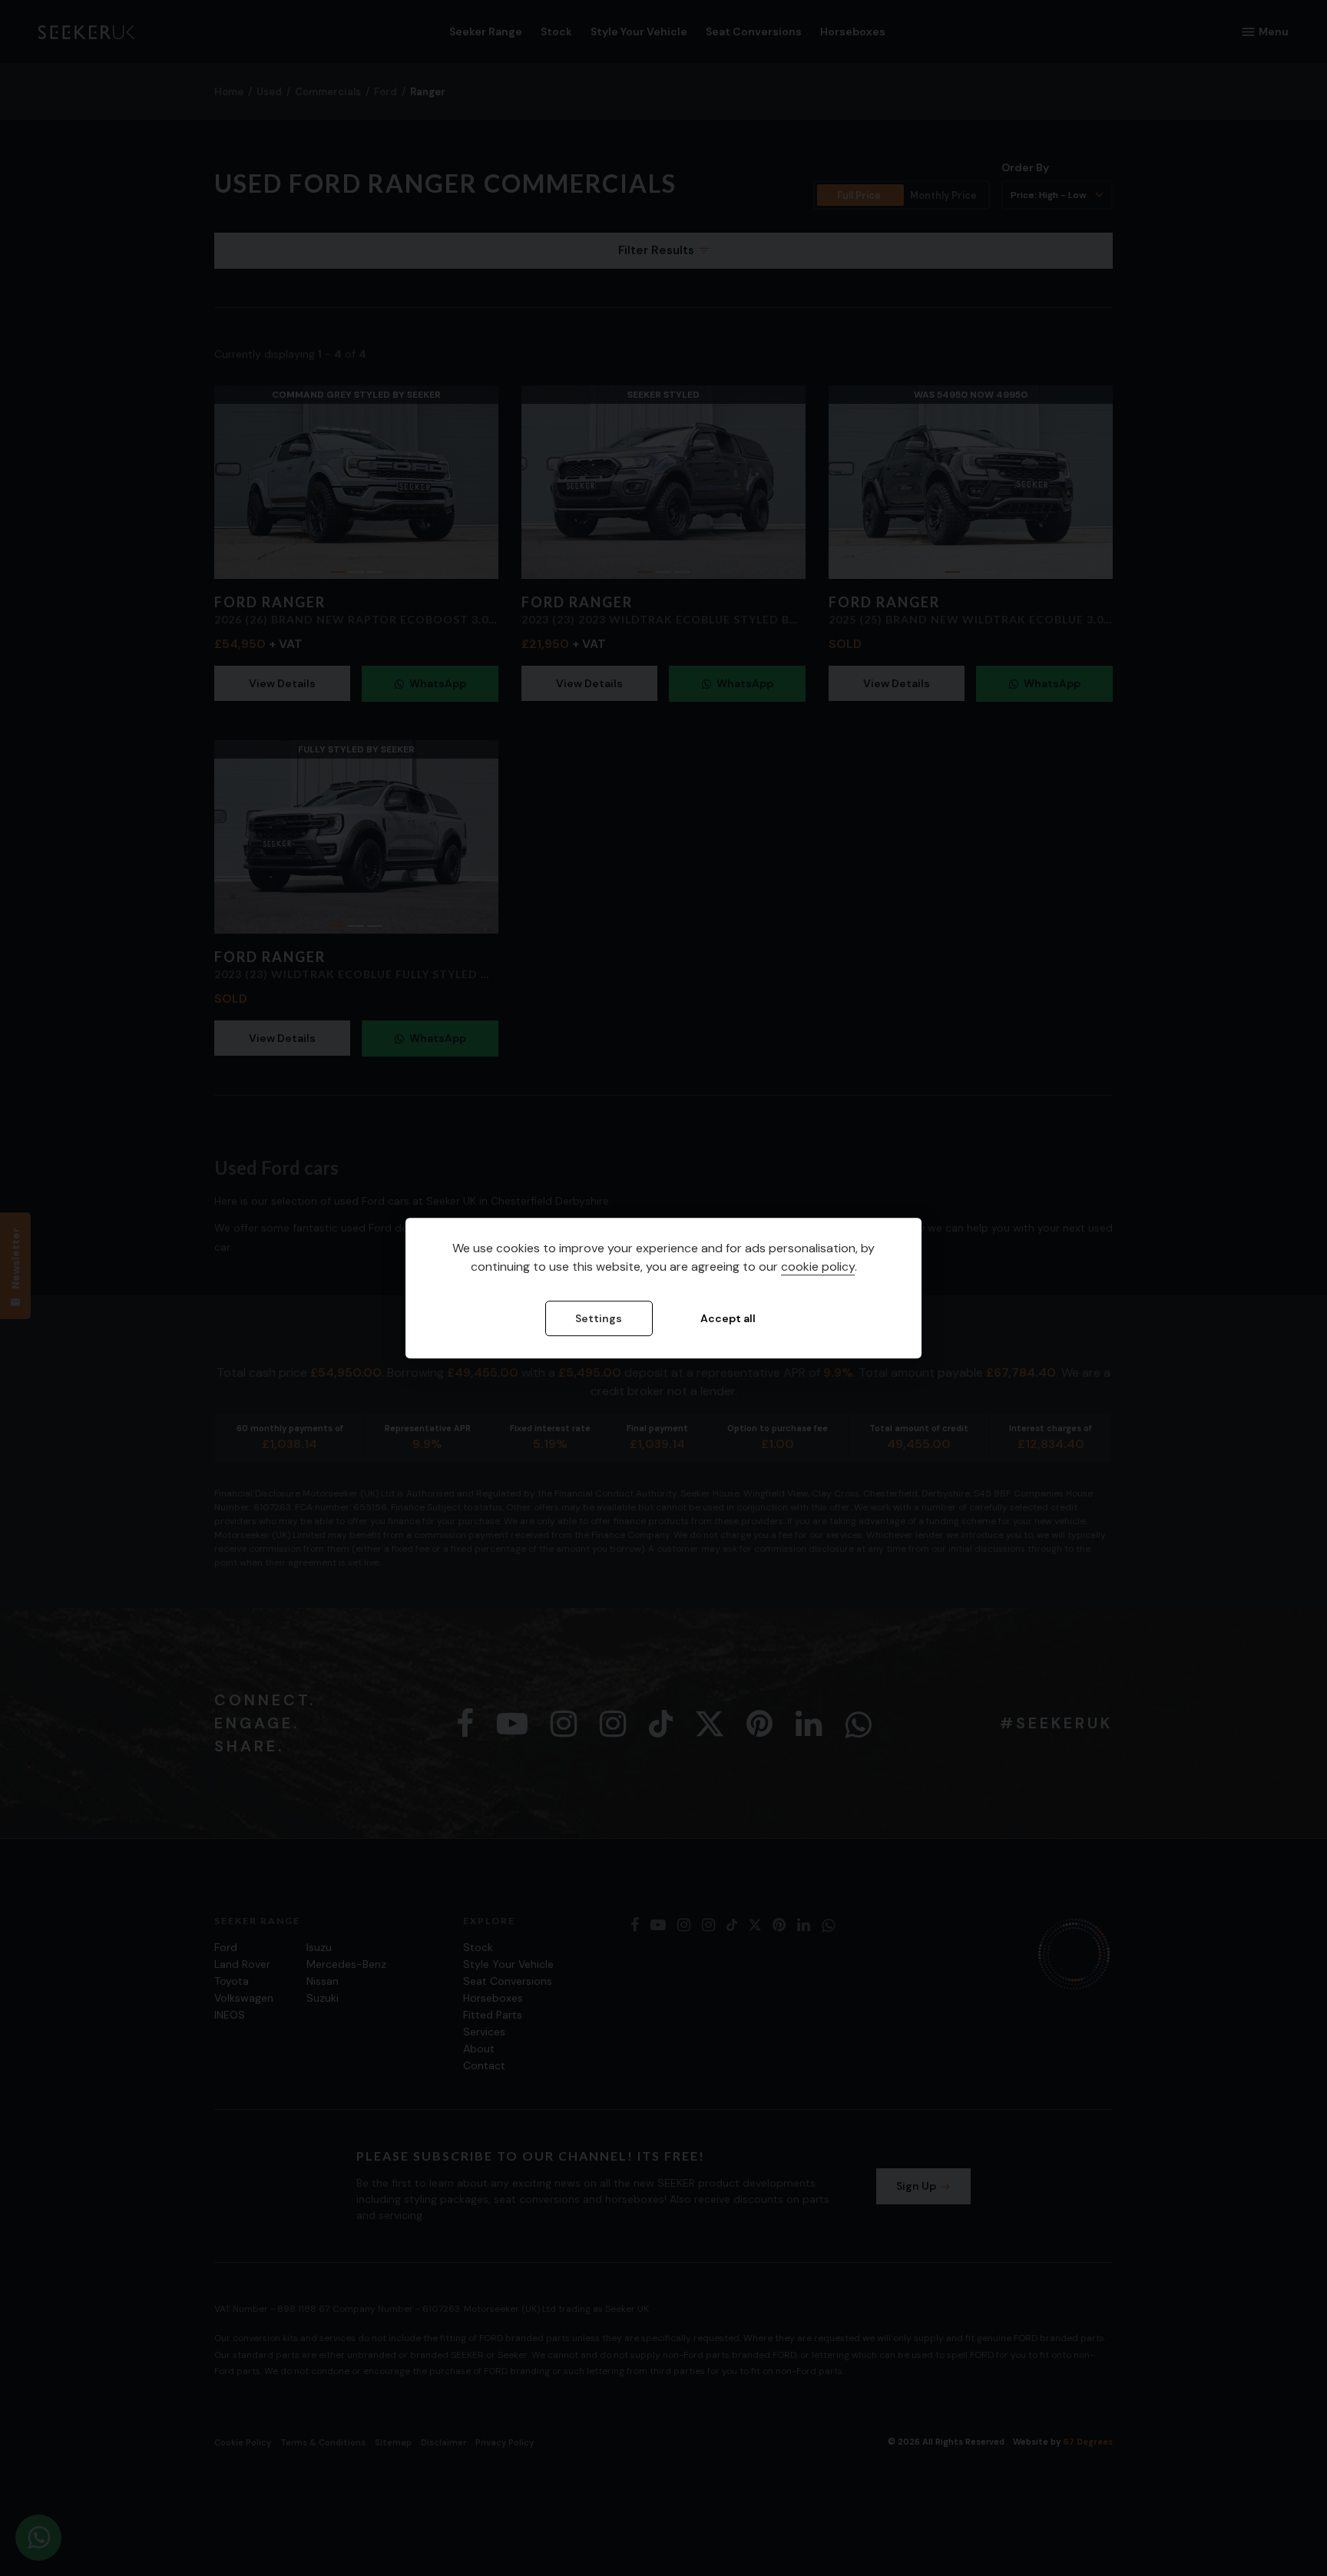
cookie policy (818, 1267)
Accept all (728, 1319)
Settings (599, 1319)
